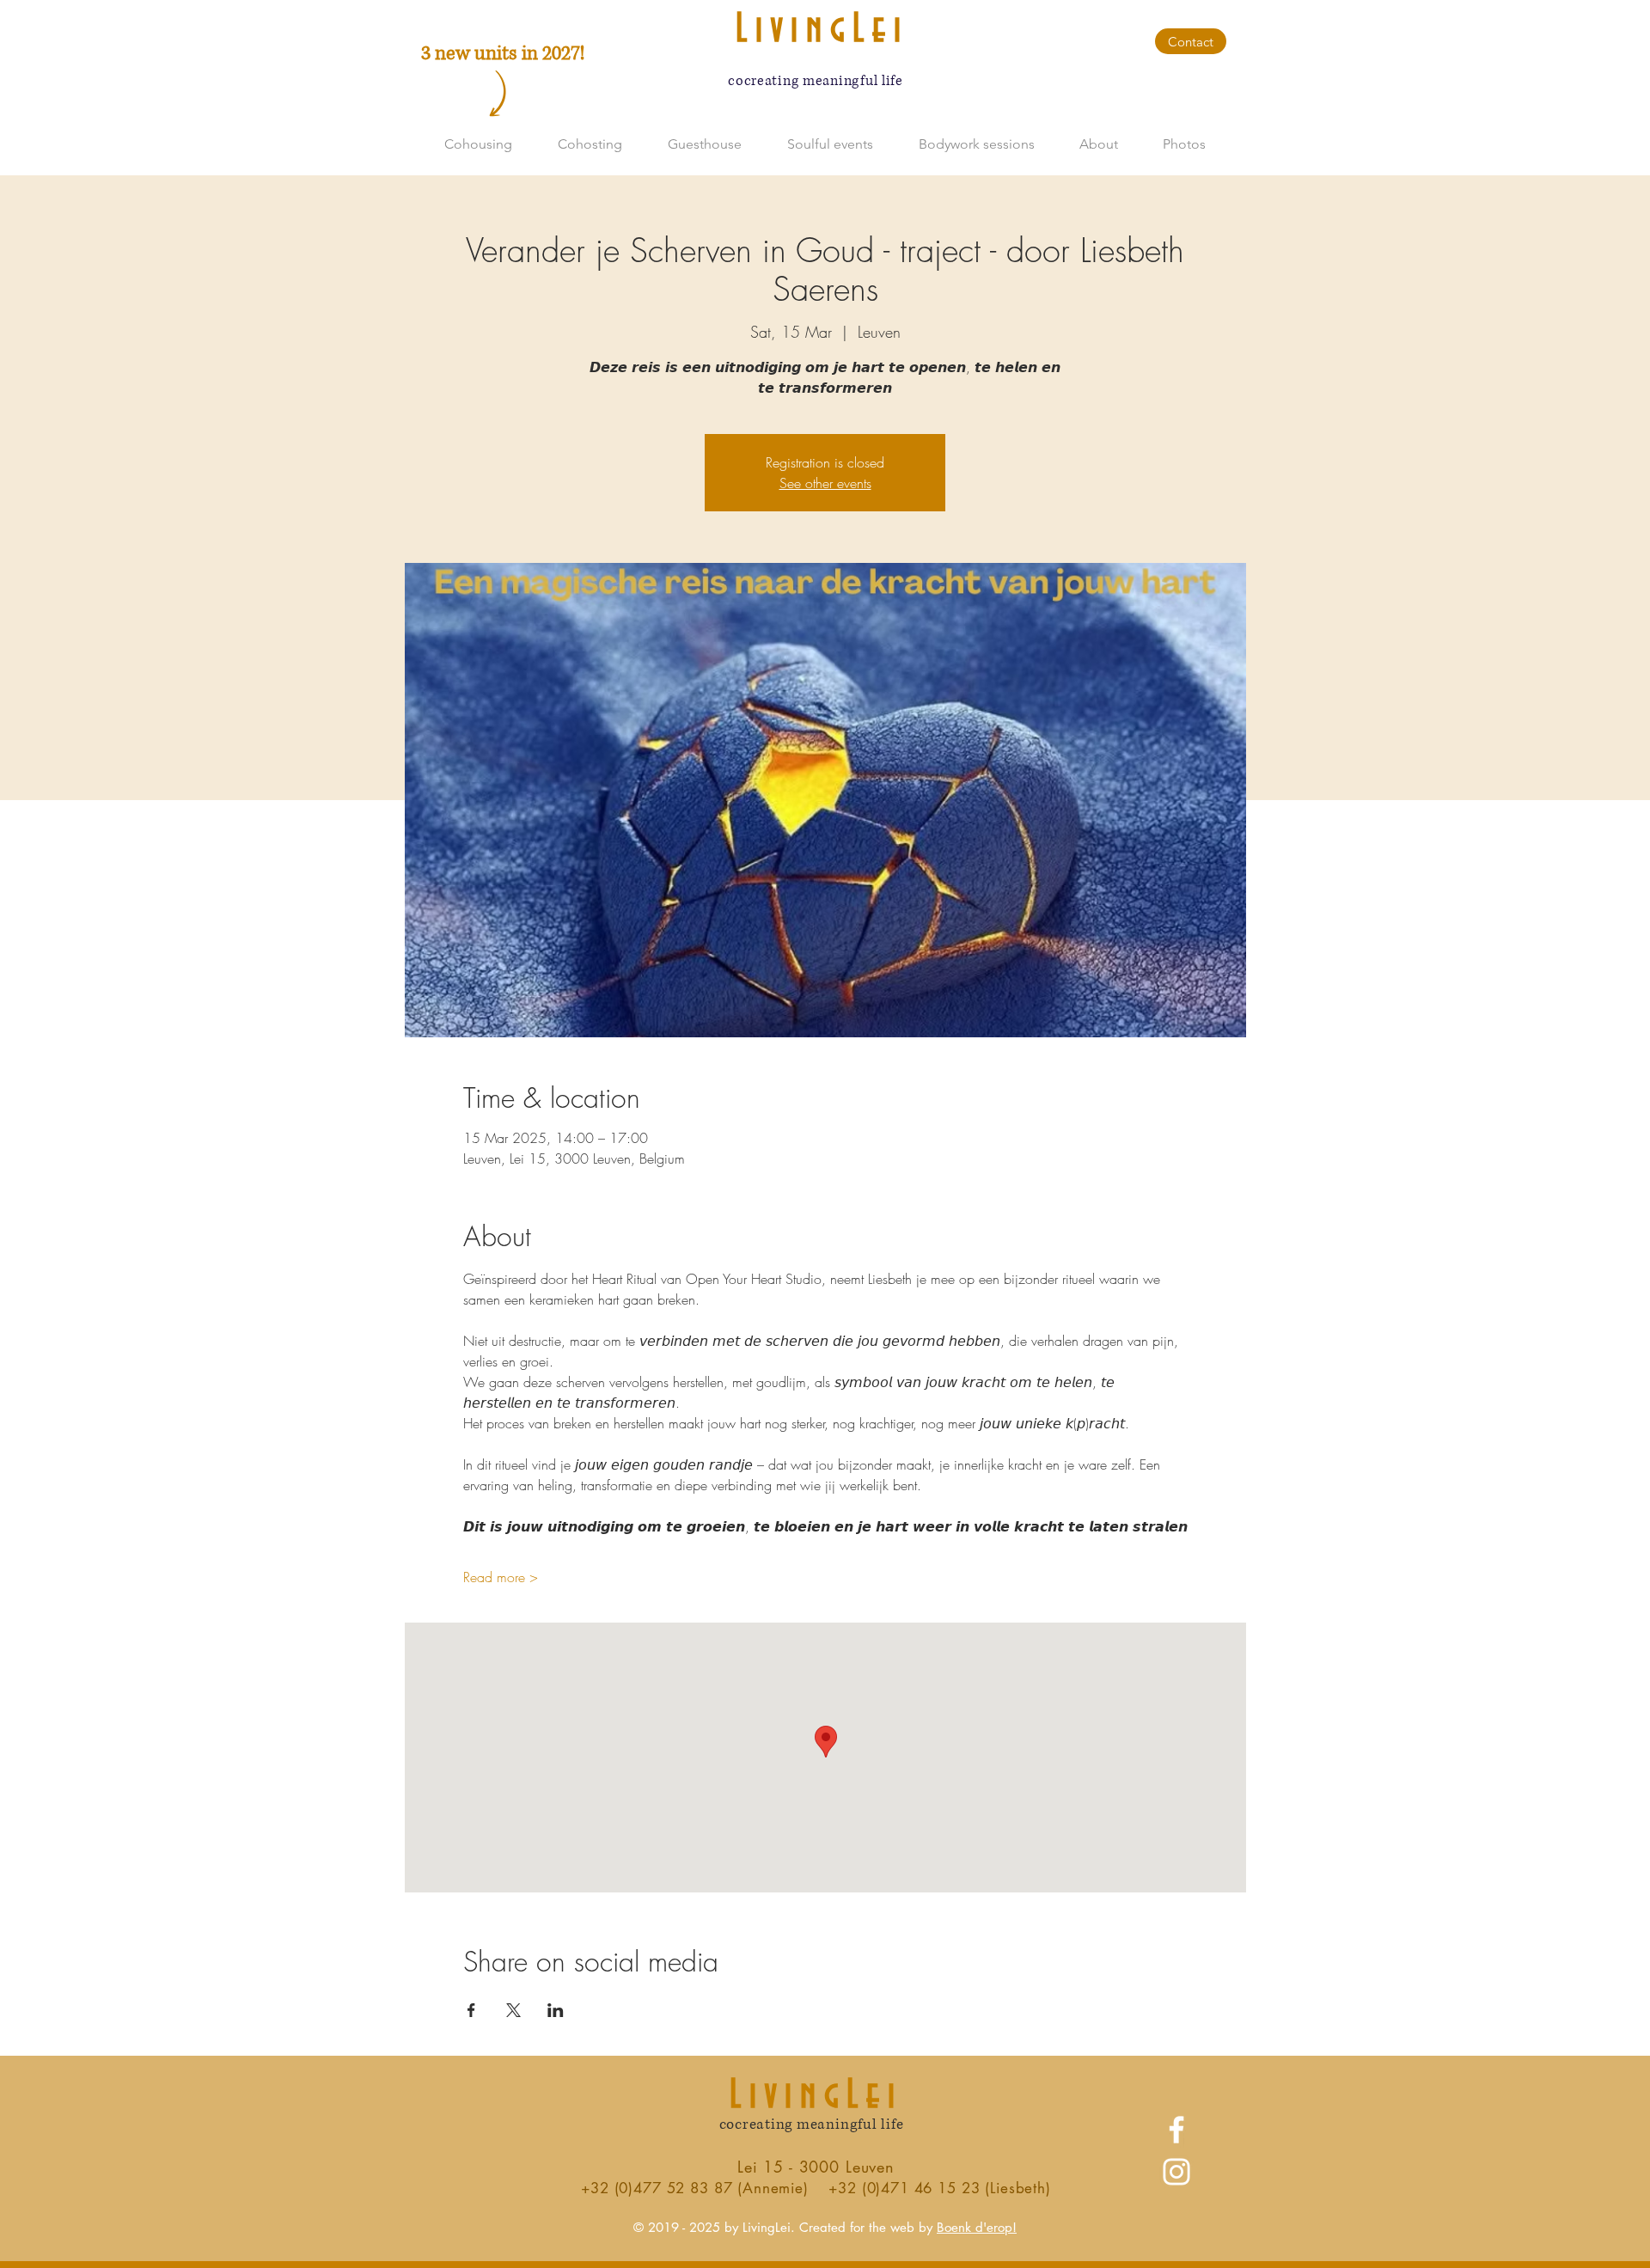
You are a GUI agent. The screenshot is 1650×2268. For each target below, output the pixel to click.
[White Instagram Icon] (1176, 2172)
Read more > (501, 1577)
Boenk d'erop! (977, 2227)
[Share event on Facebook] (471, 2010)
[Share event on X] (513, 2010)
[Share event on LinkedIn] (556, 2010)
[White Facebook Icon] (1176, 2130)
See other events (825, 483)
